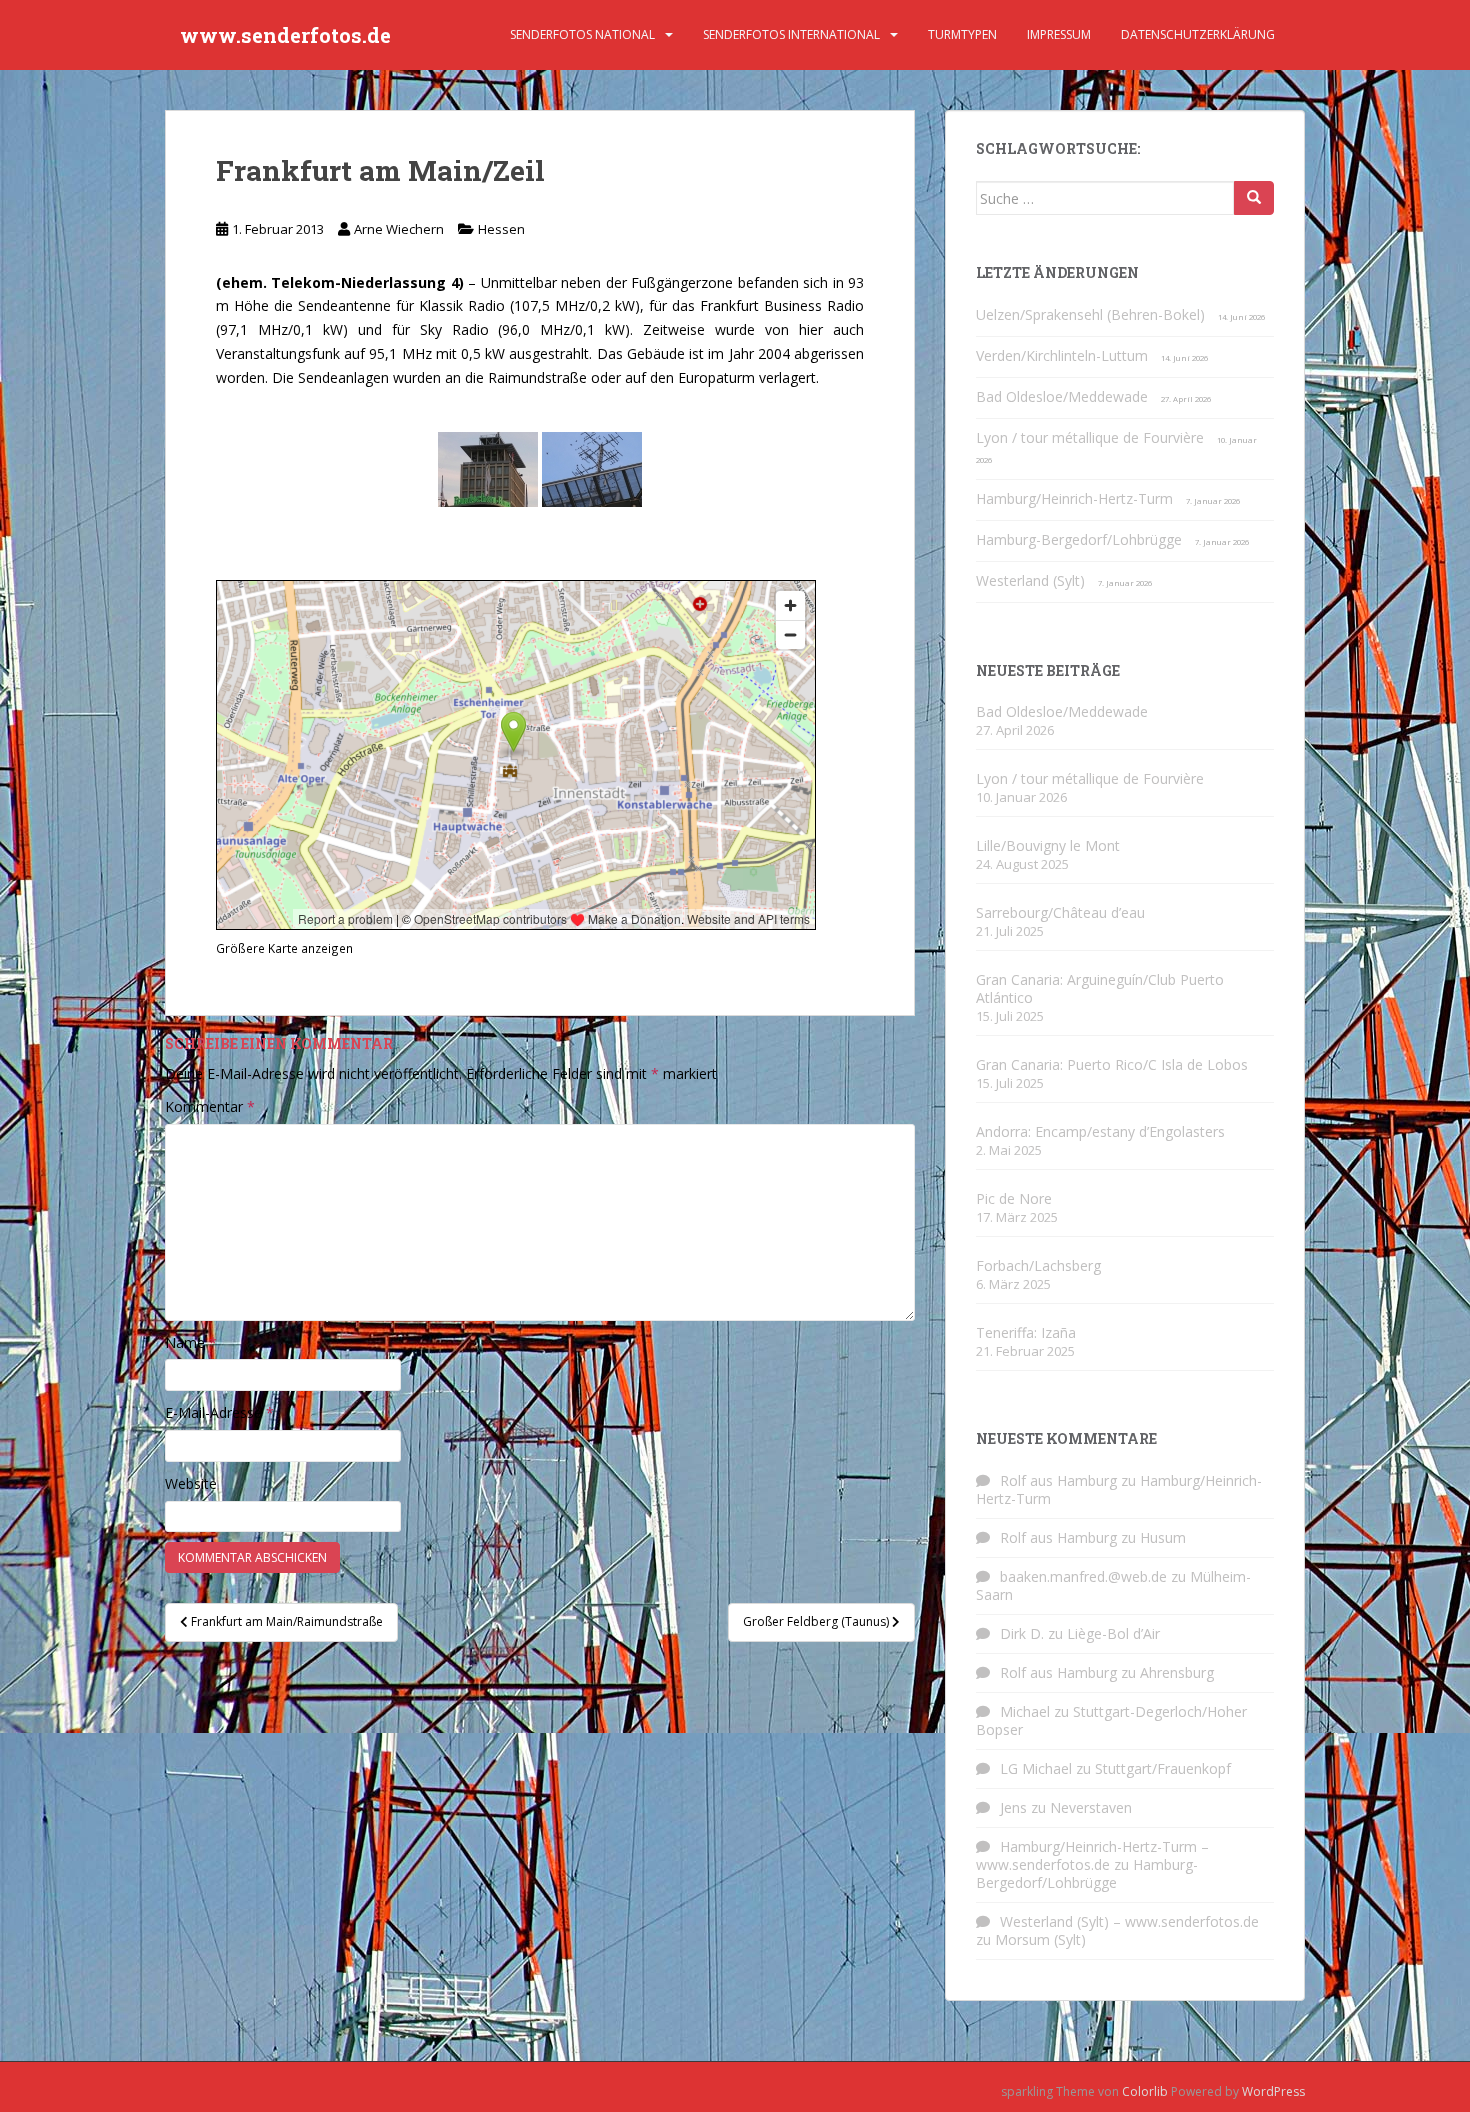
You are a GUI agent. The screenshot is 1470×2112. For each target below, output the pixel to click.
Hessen (501, 229)
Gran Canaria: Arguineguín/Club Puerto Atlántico (1100, 988)
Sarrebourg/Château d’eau (1060, 912)
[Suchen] (1254, 198)
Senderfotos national (582, 34)
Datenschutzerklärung (1198, 34)
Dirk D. (1022, 1633)
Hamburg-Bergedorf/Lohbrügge (1079, 539)
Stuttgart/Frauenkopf (1163, 1768)
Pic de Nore (1014, 1198)
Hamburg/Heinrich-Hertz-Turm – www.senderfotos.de (1092, 1855)
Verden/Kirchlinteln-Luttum (1062, 355)
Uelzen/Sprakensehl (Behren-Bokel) (1090, 314)
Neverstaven (1091, 1807)
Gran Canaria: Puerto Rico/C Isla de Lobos (1112, 1064)
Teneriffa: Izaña (1026, 1332)
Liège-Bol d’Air (1113, 1633)
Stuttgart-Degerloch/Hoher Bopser (1111, 1720)
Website (191, 1483)
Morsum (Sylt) (1040, 1939)
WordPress (1273, 2091)
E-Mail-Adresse (219, 1412)
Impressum (1059, 34)
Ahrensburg (1177, 1672)
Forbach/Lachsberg (1038, 1265)
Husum (1163, 1537)
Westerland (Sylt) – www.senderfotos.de (1129, 1921)
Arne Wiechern (399, 229)
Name (191, 1342)
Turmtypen (962, 34)
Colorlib (1145, 2091)
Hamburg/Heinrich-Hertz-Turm (1074, 498)
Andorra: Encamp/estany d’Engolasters (1100, 1131)
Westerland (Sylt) (1030, 580)
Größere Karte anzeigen (284, 948)
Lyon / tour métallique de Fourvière (1090, 437)
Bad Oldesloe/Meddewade (1062, 396)
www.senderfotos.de (285, 35)
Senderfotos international (791, 34)
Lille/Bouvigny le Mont (1048, 845)
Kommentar (210, 1106)
